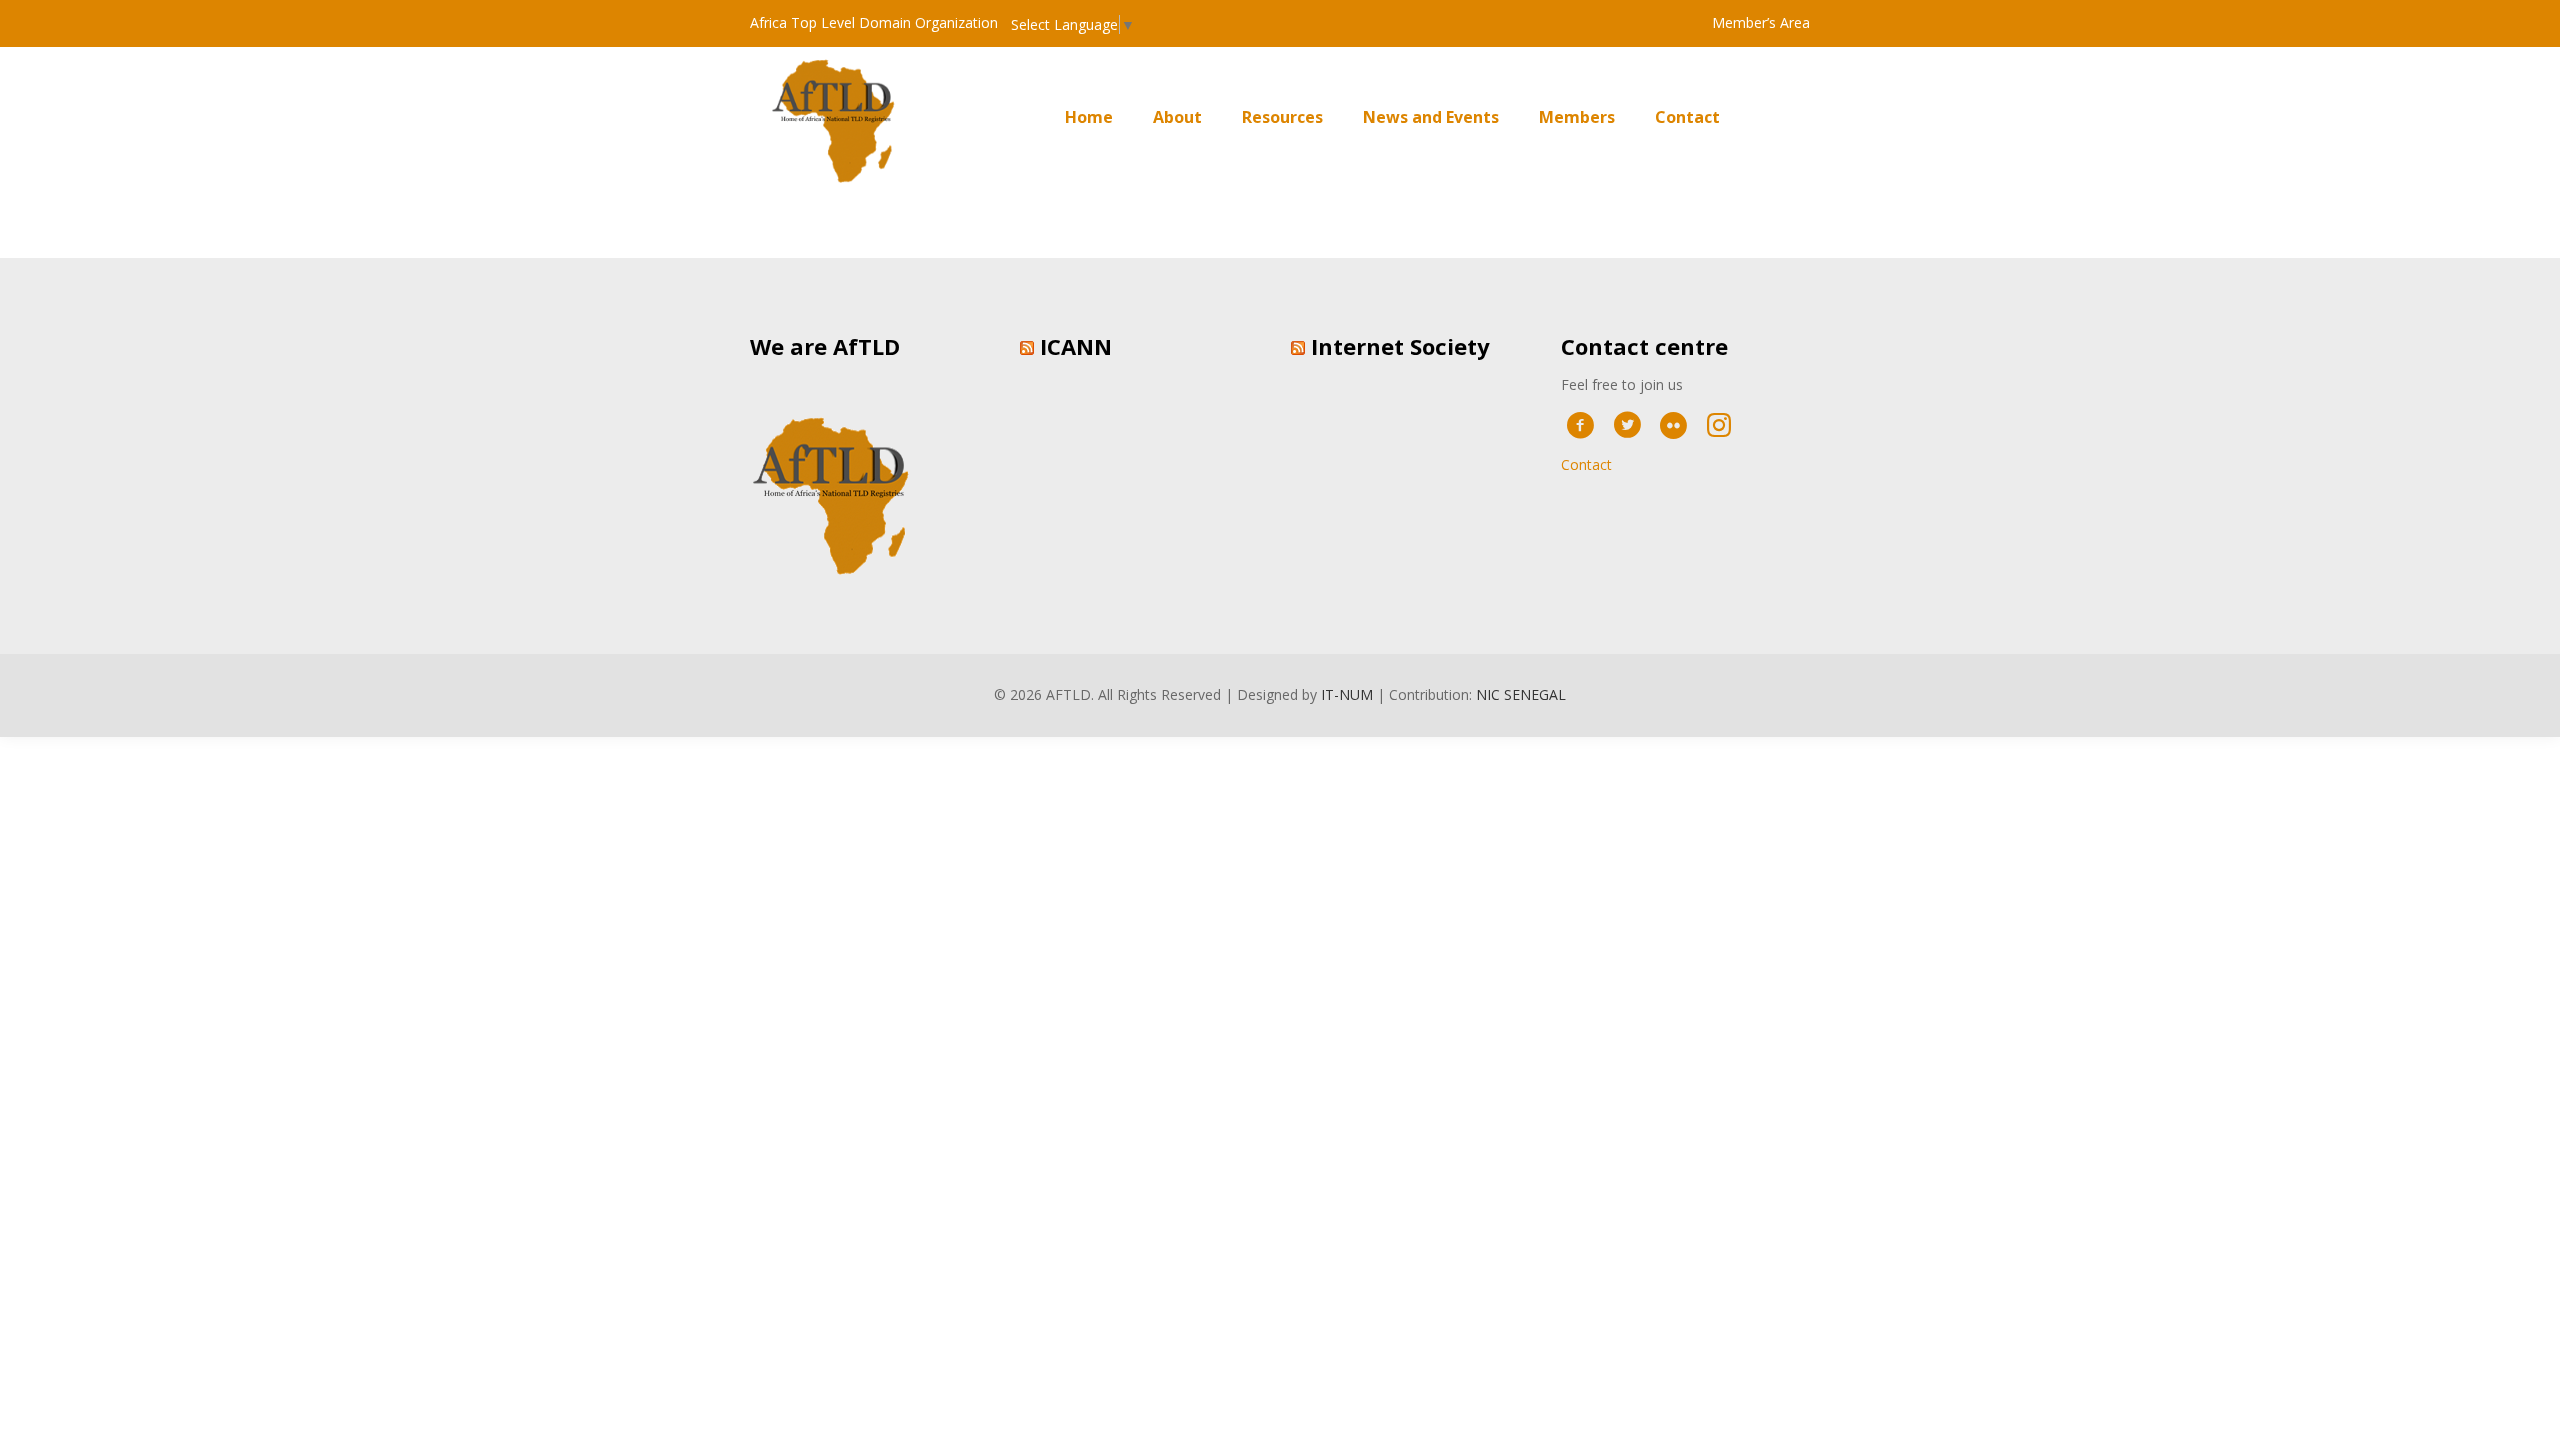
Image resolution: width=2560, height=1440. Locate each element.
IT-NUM (1347, 694)
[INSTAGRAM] (1719, 424)
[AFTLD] (840, 117)
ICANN (1076, 346)
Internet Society (1400, 346)
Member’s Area (1761, 22)
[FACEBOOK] (1580, 424)
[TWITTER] (1626, 424)
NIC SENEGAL (1521, 694)
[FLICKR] (1673, 424)
